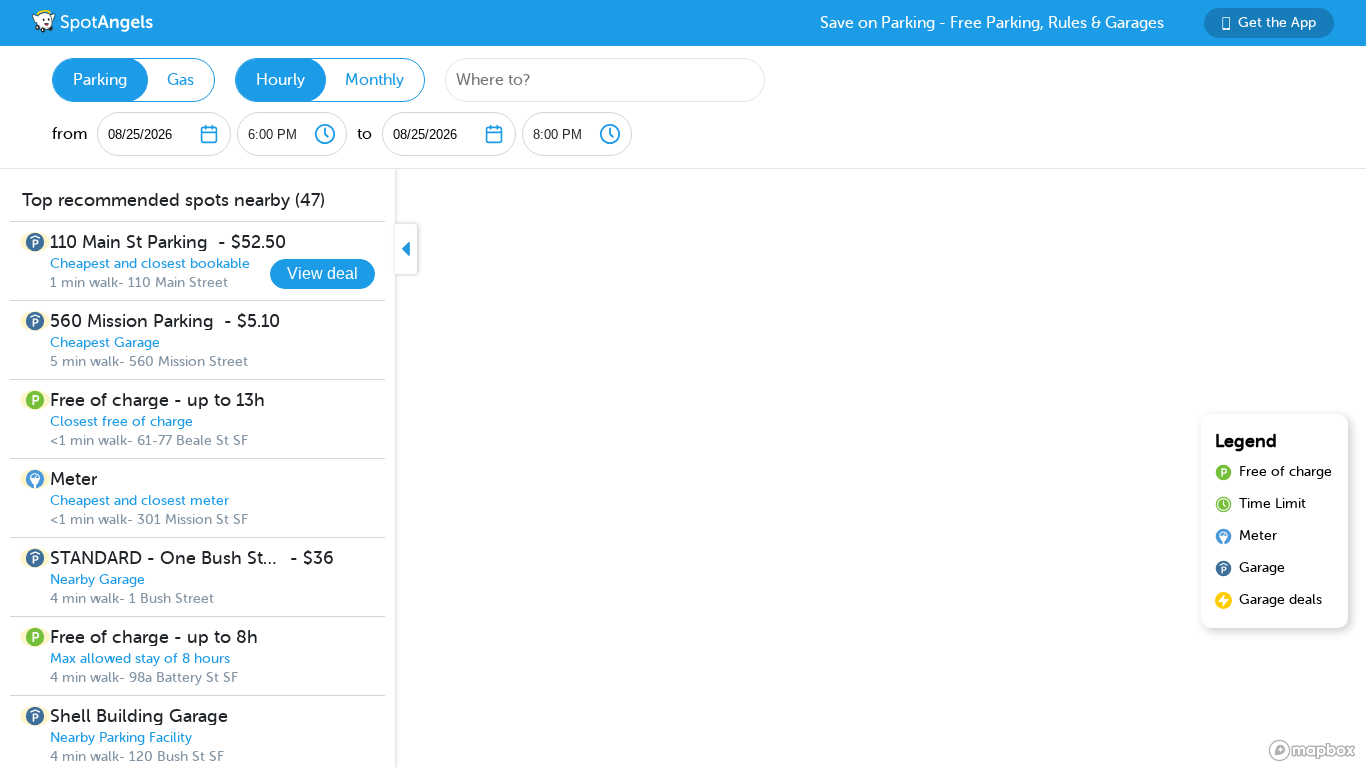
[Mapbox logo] (1312, 750)
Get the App (1277, 22)
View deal (322, 273)
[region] (683, 468)
